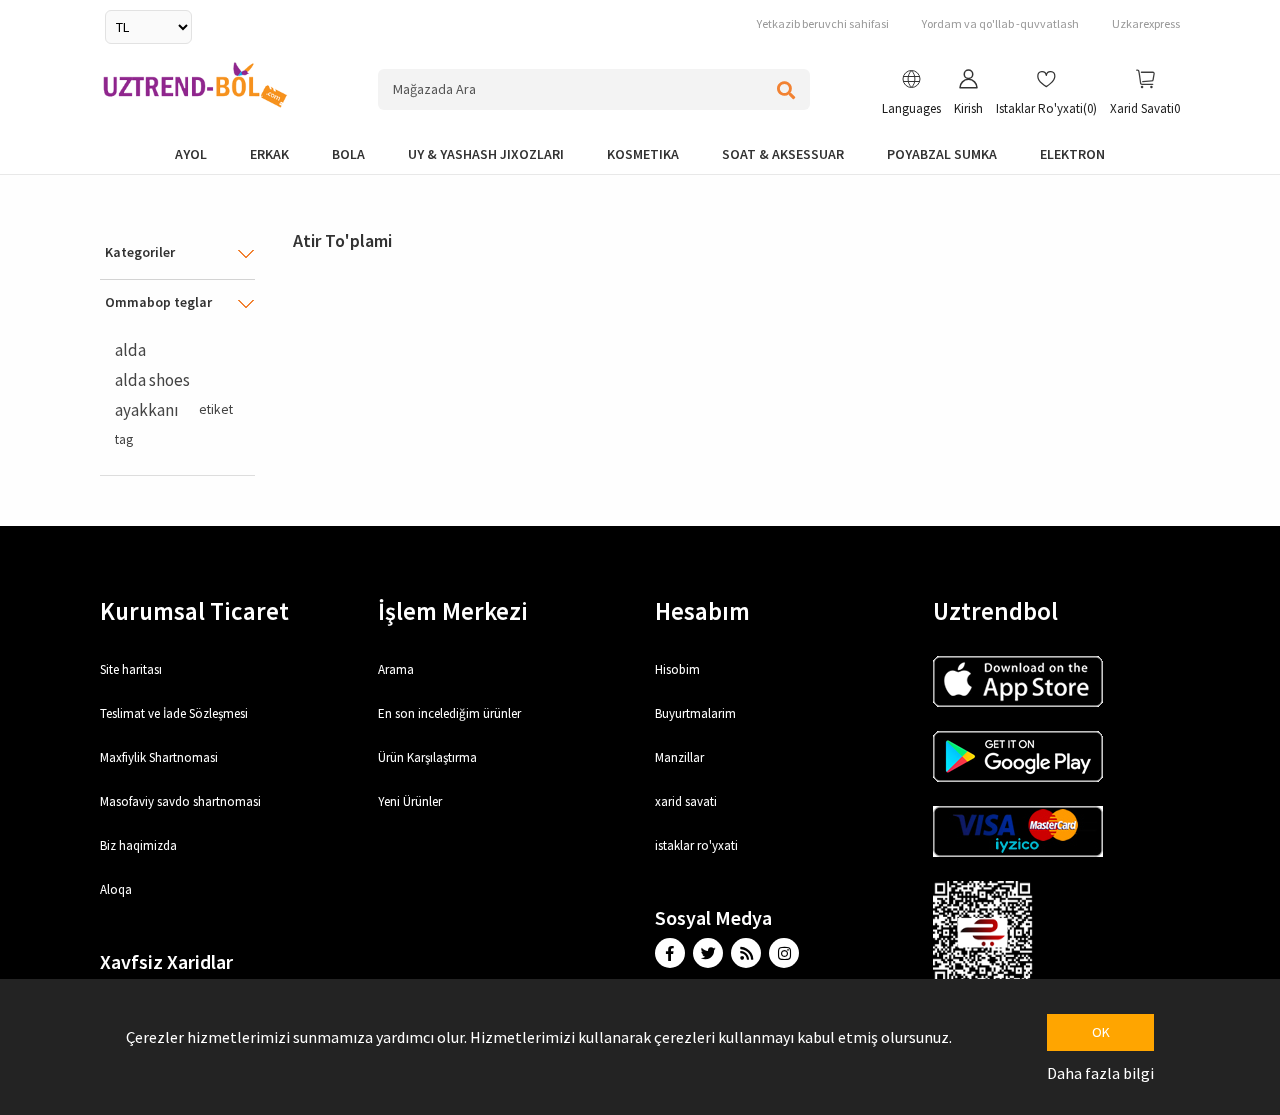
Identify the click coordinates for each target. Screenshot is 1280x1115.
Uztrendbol (995, 611)
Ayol (191, 154)
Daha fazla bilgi (1100, 1073)
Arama (396, 669)
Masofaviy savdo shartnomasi (180, 801)
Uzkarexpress (1146, 23)
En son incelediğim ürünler (449, 713)
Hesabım (702, 611)
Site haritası (131, 669)
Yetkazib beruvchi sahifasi (823, 23)
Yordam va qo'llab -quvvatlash (1000, 23)
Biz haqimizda (138, 845)
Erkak (269, 154)
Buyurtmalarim (695, 713)
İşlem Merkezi (453, 611)
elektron (1072, 154)
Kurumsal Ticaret (194, 611)
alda (130, 350)
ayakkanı (147, 410)
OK (1101, 1032)
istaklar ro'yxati (696, 845)
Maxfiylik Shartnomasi (159, 757)
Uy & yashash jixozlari (486, 154)
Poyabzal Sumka (942, 154)
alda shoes (152, 380)
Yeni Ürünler (410, 801)
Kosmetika (643, 154)
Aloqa (116, 889)
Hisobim (677, 669)
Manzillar (679, 757)
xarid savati (686, 801)
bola (348, 154)
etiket (216, 409)
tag (124, 439)
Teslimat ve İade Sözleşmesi (174, 713)
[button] (911, 95)
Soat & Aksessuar (783, 154)
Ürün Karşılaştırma (427, 757)
